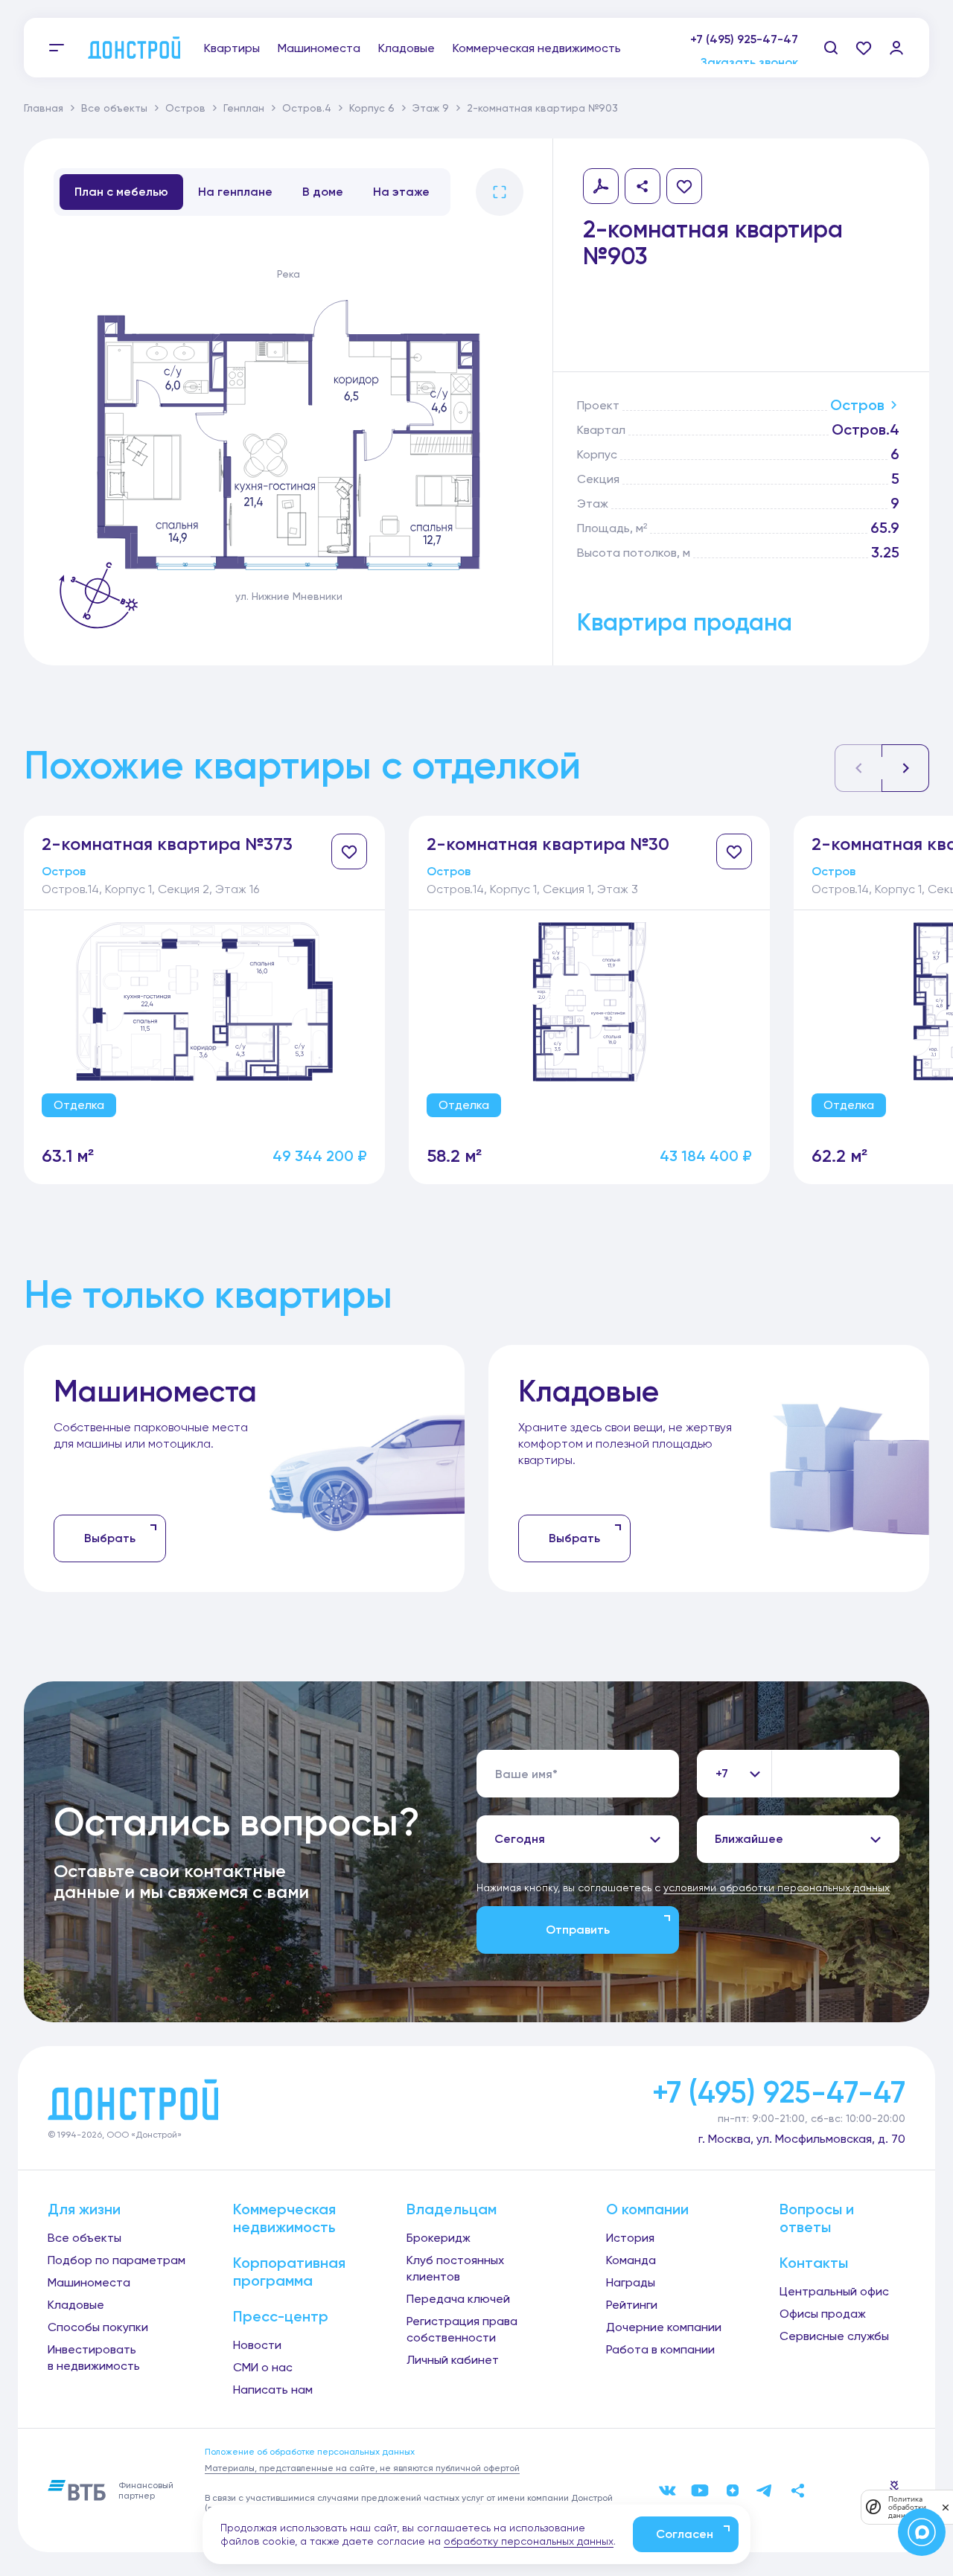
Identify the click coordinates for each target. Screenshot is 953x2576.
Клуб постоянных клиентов (455, 2268)
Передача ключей (458, 2299)
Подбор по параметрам (117, 2260)
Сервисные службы (834, 2336)
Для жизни (84, 2209)
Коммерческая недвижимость (537, 48)
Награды (631, 2282)
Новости (257, 2345)
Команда (631, 2260)
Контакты (814, 2263)
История (630, 2238)
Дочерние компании (664, 2327)
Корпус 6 (372, 108)
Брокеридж (439, 2238)
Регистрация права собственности (462, 2329)
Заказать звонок (749, 55)
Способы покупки (98, 2327)
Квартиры (232, 48)
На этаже (401, 192)
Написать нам (273, 2390)
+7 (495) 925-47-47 (744, 39)
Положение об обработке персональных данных (310, 2452)
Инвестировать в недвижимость (94, 2358)
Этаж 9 (431, 108)
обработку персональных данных (529, 2541)
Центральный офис (834, 2291)
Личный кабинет (453, 2360)
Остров (185, 108)
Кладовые (407, 48)
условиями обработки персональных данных (777, 1888)
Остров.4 (307, 108)
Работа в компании (660, 2349)
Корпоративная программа (289, 2272)
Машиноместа (319, 48)
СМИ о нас (263, 2367)
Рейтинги (632, 2305)
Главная (44, 108)
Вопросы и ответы (817, 2218)
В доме (323, 192)
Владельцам (452, 2209)
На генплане (235, 192)
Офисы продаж (823, 2314)
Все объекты (114, 108)
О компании (647, 2209)
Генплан (244, 108)
